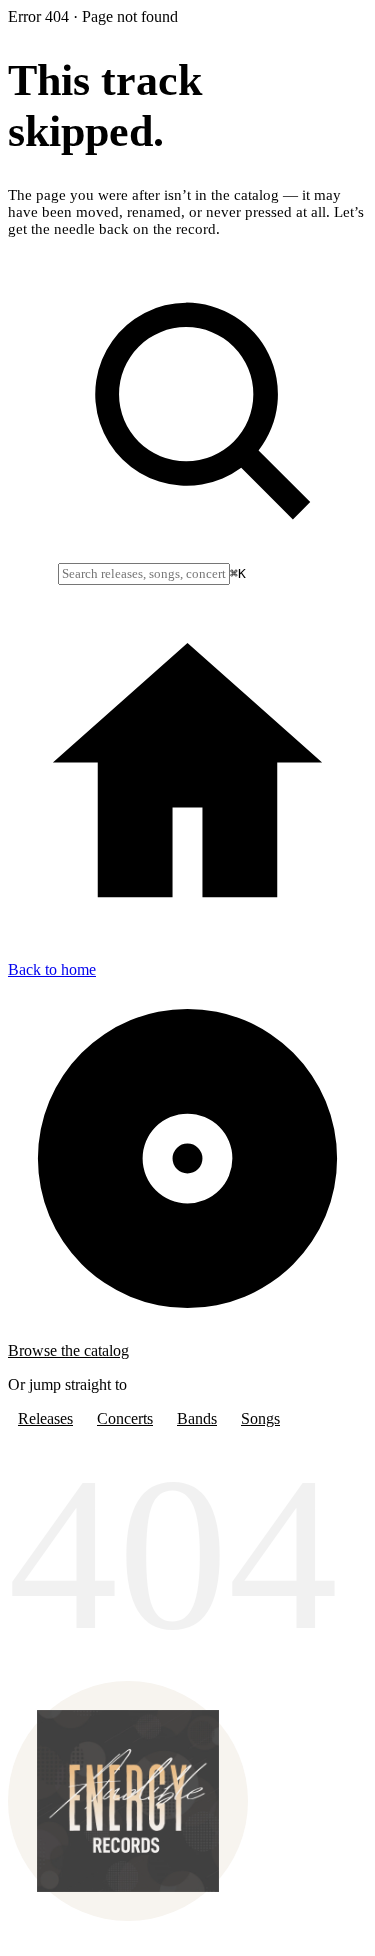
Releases (45, 1418)
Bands (197, 1418)
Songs (260, 1418)
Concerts (125, 1418)
